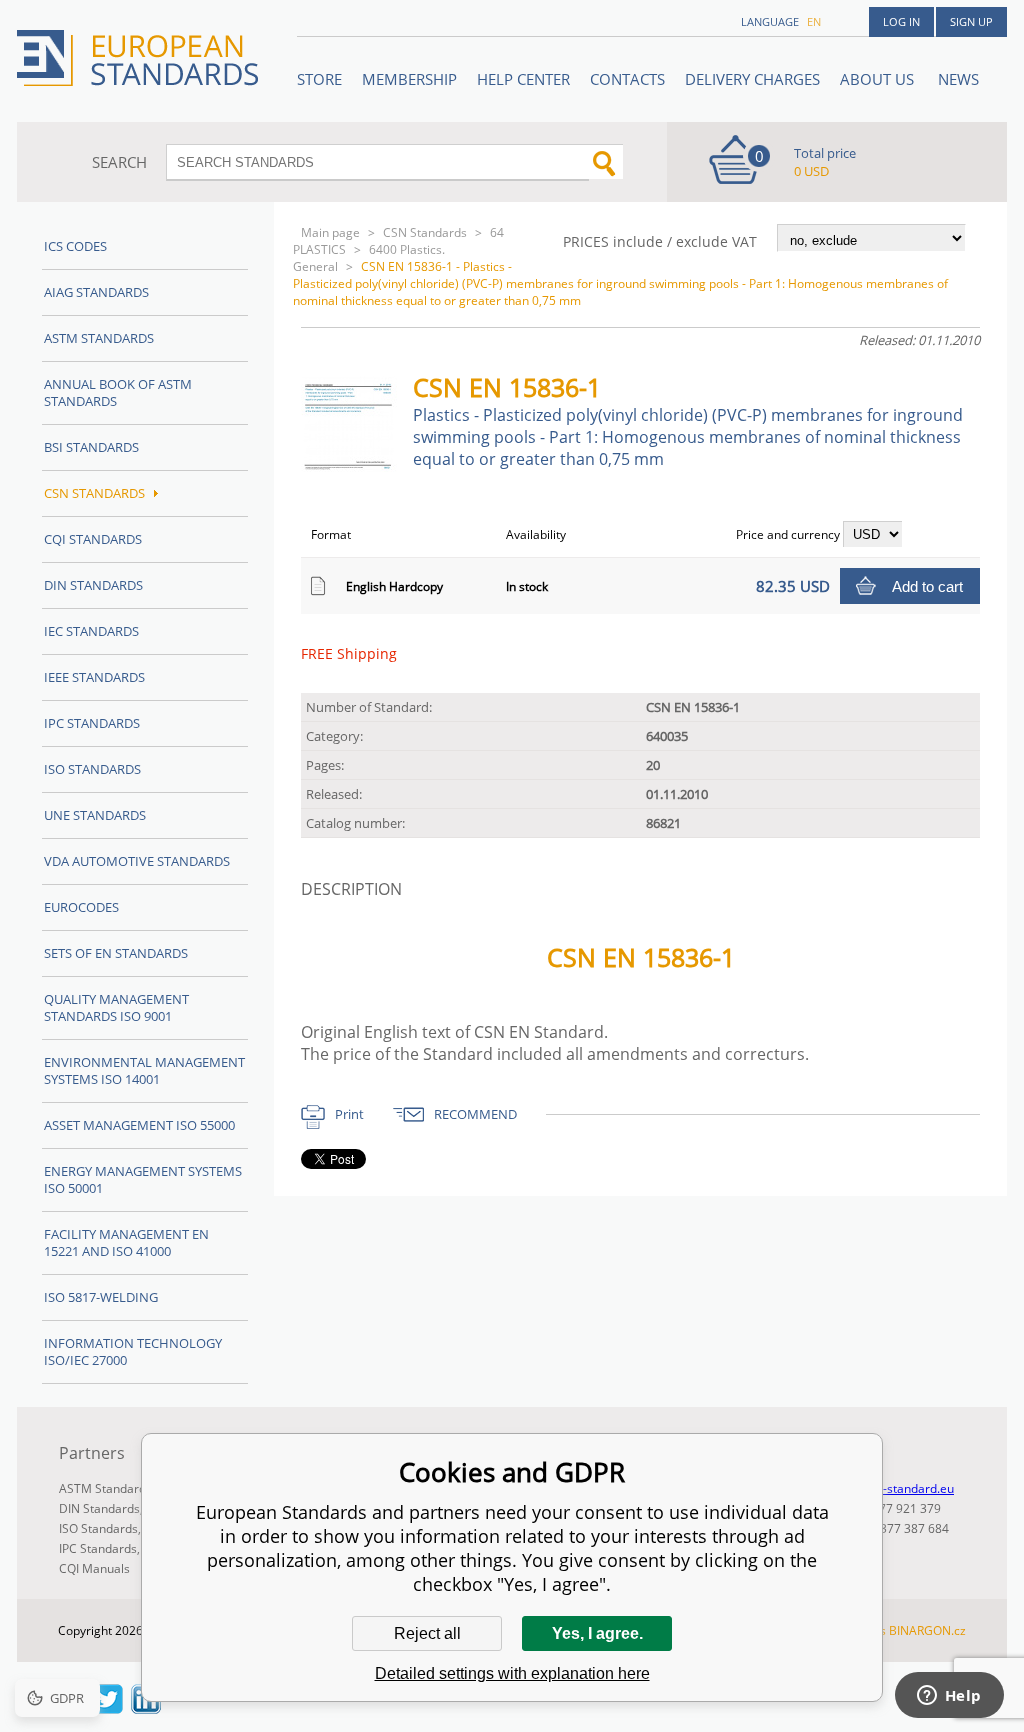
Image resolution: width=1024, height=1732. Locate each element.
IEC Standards (91, 631)
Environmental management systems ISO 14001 (144, 1070)
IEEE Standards (94, 677)
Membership (409, 79)
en (814, 21)
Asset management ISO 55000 (139, 1125)
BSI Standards (91, 447)
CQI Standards (93, 539)
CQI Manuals (94, 1568)
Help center (523, 79)
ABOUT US (879, 79)
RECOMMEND (475, 1114)
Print (349, 1114)
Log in (901, 21)
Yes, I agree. (597, 1633)
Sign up (971, 21)
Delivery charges (752, 79)
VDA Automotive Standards (137, 861)
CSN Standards (425, 232)
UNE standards (95, 815)
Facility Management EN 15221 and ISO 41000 (126, 1242)
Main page (330, 232)
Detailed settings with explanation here (512, 1673)
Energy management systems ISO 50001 (143, 1179)
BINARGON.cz (927, 1630)
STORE (319, 79)
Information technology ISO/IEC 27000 (133, 1351)
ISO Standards (92, 769)
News (958, 79)
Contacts (627, 79)
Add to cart (927, 586)
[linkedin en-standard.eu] (146, 1708)
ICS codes (75, 246)
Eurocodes (81, 907)
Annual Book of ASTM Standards (118, 392)
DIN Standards (93, 585)
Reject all (427, 1633)
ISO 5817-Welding (101, 1297)
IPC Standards (92, 723)
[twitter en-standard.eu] (108, 1708)
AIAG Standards (96, 292)
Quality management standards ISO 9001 (116, 1007)
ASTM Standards (99, 338)
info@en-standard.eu (895, 1488)
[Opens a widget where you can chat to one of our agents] (949, 1697)
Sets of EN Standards (116, 953)
